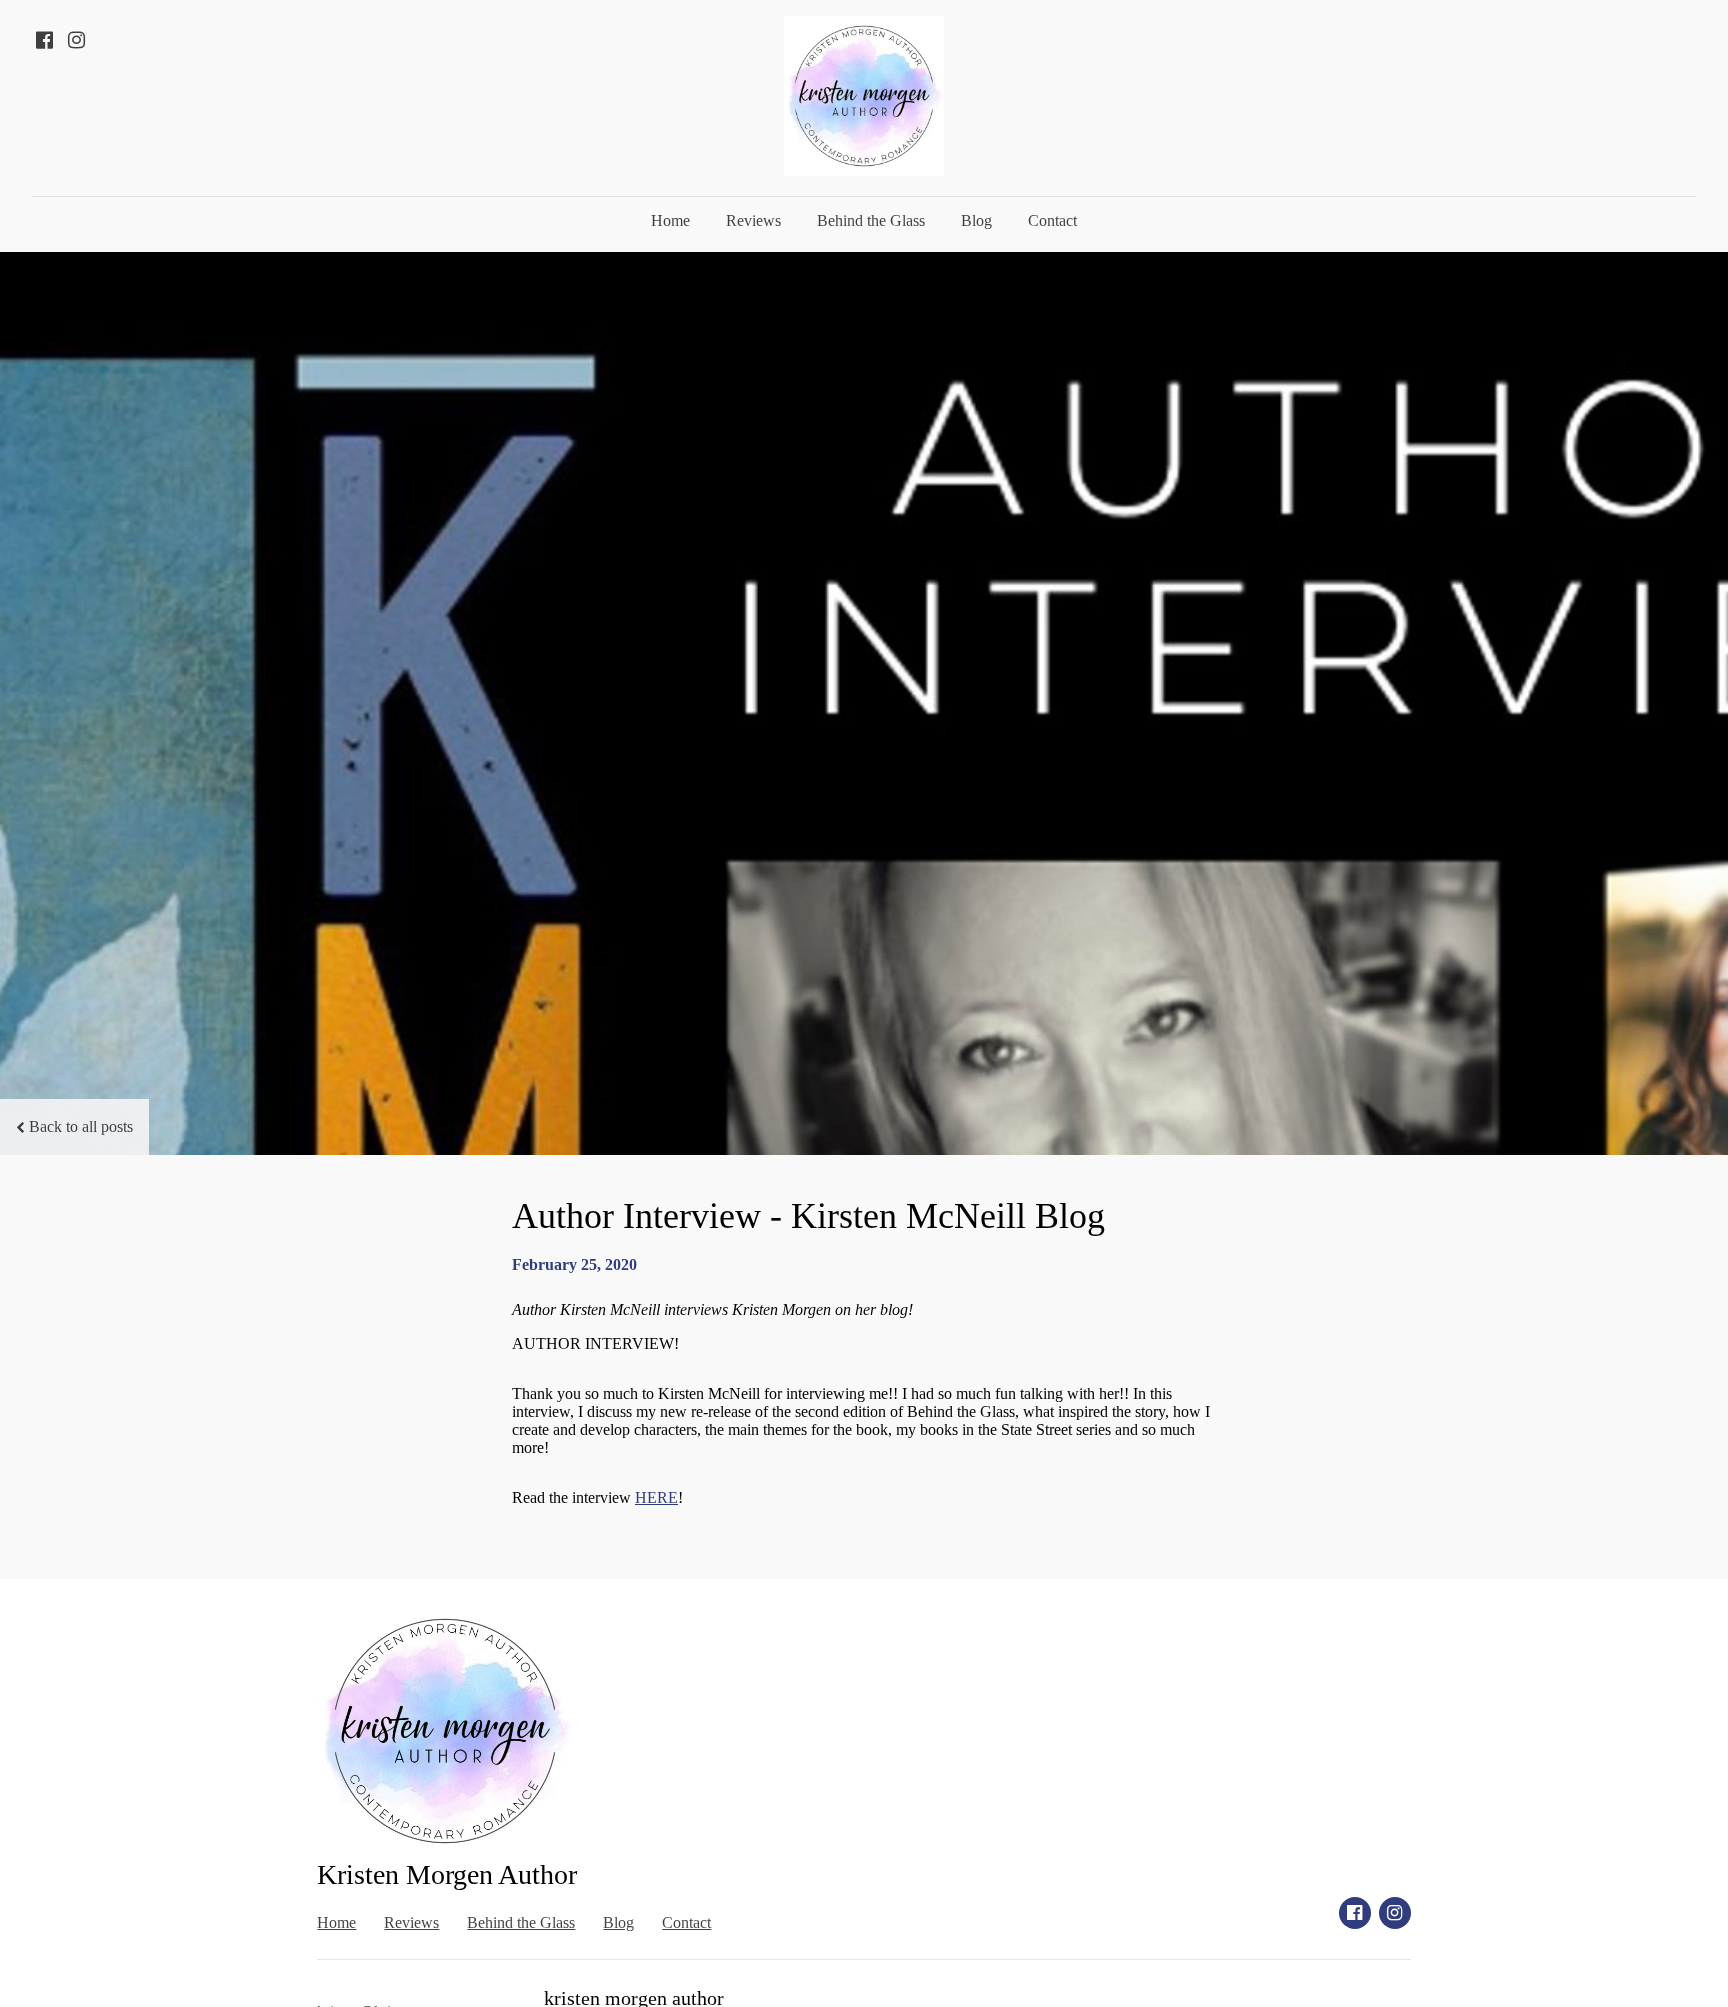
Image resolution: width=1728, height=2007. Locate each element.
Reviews (753, 220)
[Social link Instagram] (76, 40)
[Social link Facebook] (44, 40)
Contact (1052, 220)
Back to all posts (81, 1126)
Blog (976, 220)
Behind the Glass (871, 220)
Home (670, 220)
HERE (656, 1497)
